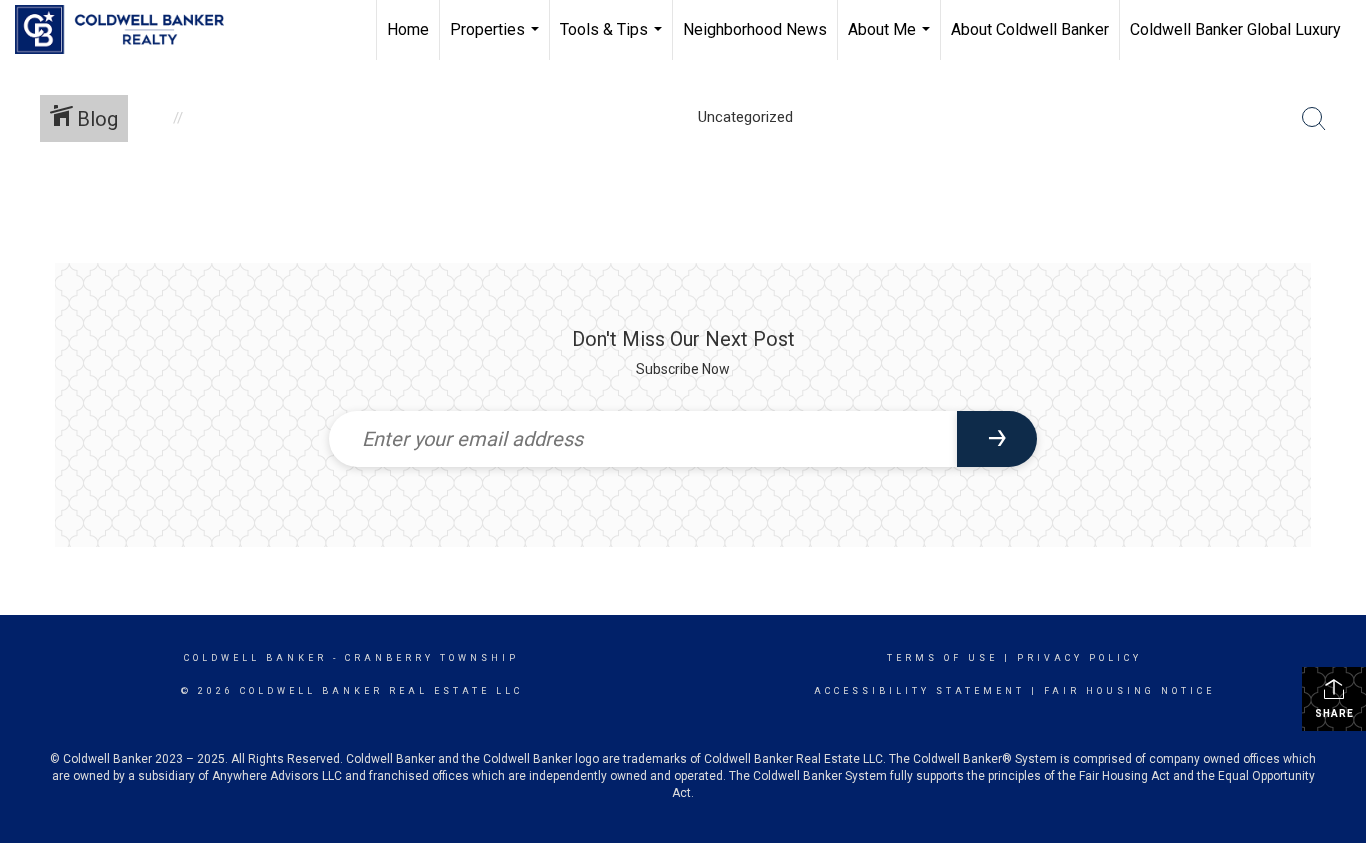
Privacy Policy (1079, 658)
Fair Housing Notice (1129, 691)
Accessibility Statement (919, 691)
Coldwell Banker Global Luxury (1235, 29)
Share (1334, 713)
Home (408, 29)
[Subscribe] (997, 439)
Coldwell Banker (255, 658)
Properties (497, 40)
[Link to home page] (129, 30)
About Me (891, 40)
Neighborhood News (755, 29)
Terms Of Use (942, 658)
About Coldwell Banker (1030, 29)
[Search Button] (1314, 119)
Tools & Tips (613, 40)
